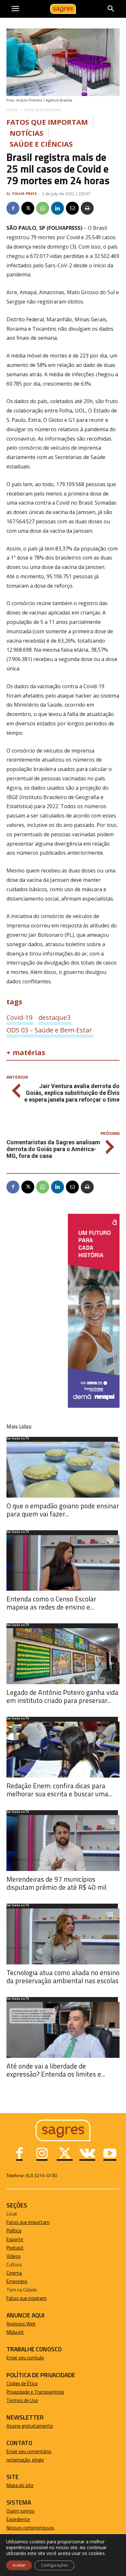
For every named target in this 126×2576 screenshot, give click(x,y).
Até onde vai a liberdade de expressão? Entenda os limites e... (56, 2070)
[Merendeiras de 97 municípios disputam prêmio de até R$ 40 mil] (63, 1843)
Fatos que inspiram (26, 2298)
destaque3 (54, 1017)
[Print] (87, 208)
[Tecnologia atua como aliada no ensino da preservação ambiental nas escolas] (63, 1936)
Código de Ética (22, 2384)
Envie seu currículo (25, 2358)
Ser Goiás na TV (18, 1439)
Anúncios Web (21, 2324)
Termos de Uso (22, 2400)
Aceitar (19, 2565)
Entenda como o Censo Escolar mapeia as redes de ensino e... (51, 1603)
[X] (28, 208)
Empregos (17, 2281)
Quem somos (21, 2511)
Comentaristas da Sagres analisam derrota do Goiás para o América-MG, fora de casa (53, 1149)
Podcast (15, 2248)
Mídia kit (15, 2332)
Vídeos (14, 2256)
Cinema (14, 2273)
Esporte (15, 2239)
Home (12, 110)
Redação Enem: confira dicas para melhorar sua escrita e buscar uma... (59, 1790)
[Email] (72, 208)
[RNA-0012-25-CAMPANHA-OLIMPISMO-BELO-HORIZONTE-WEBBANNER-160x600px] (94, 1406)
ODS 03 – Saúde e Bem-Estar (49, 1030)
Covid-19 (19, 1017)
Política (14, 2231)
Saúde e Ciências (41, 144)
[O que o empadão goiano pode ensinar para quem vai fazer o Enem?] (63, 1470)
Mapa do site (20, 2485)
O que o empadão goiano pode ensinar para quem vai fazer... (63, 1510)
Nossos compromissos (30, 2528)
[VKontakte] (87, 2154)
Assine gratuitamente (30, 2426)
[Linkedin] (58, 208)
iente (25, 2519)
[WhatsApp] (43, 208)
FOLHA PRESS (25, 193)
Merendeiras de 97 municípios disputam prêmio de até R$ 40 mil (56, 1883)
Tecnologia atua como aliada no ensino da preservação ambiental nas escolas (63, 1977)
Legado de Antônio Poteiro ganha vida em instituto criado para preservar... (62, 1696)
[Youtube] (110, 2154)
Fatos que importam (43, 110)
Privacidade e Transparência (35, 2392)
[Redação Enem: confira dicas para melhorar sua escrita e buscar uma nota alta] (63, 1750)
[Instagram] (42, 2154)
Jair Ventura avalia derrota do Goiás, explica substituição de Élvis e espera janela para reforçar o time (72, 1093)
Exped (13, 2519)
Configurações (54, 2565)
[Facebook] (13, 208)
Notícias (26, 133)
